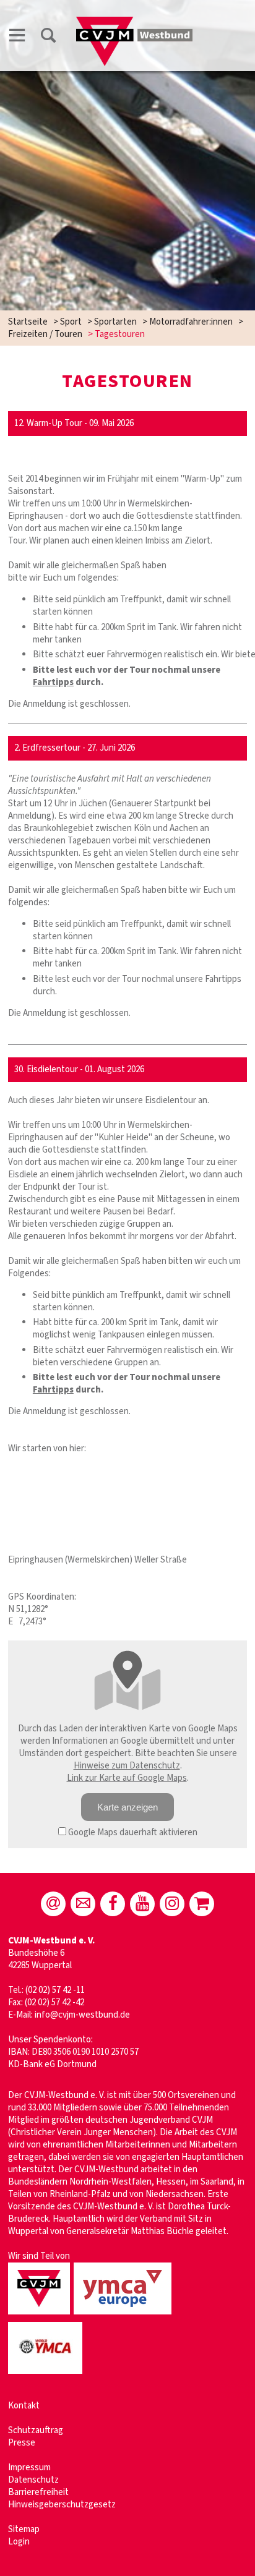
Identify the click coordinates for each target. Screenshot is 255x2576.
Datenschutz (33, 2480)
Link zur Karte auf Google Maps (127, 1778)
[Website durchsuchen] (48, 37)
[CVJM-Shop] (202, 1904)
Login (19, 2542)
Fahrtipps (53, 682)
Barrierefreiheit (38, 2492)
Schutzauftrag (36, 2430)
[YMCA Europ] (124, 2315)
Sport (71, 322)
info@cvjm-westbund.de (82, 2015)
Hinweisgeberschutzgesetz (62, 2505)
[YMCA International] (47, 2375)
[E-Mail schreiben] (53, 1904)
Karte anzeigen (127, 1807)
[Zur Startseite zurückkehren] (134, 23)
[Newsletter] (83, 1904)
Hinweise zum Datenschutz (127, 1766)
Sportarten (115, 322)
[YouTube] (142, 1904)
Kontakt (24, 2406)
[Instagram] (172, 1904)
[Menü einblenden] (17, 37)
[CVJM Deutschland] (41, 2315)
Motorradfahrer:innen (191, 322)
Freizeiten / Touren (45, 334)
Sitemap (24, 2529)
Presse (22, 2443)
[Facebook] (113, 1904)
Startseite (28, 322)
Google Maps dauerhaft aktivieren (132, 1832)
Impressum (29, 2467)
